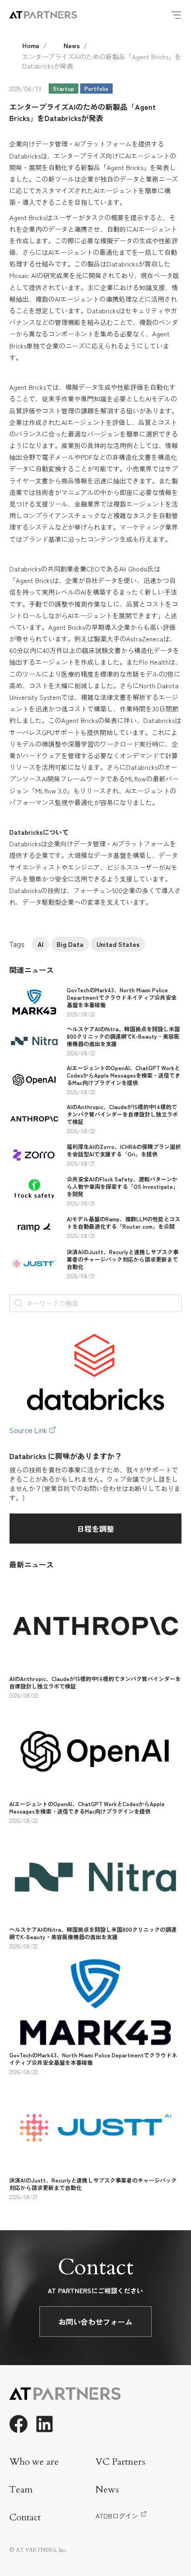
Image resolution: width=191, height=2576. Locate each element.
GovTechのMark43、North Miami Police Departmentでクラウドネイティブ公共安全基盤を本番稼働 (122, 997)
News (72, 45)
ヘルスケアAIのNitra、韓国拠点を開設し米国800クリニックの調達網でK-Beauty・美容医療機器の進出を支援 (123, 1036)
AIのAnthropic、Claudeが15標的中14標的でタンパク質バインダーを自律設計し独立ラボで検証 (122, 1114)
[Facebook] (19, 2424)
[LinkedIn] (45, 2424)
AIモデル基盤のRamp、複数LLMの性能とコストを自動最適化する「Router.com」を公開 (124, 1222)
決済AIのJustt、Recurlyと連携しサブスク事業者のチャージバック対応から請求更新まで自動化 (123, 1259)
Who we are (34, 2462)
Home (31, 45)
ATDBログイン (117, 2516)
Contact (25, 2517)
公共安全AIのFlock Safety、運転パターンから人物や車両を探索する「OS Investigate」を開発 (123, 1186)
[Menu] (176, 15)
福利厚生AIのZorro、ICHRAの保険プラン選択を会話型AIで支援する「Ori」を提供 (124, 1150)
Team (21, 2490)
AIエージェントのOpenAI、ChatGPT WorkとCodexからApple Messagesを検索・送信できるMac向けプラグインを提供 (124, 1075)
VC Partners (120, 2462)
